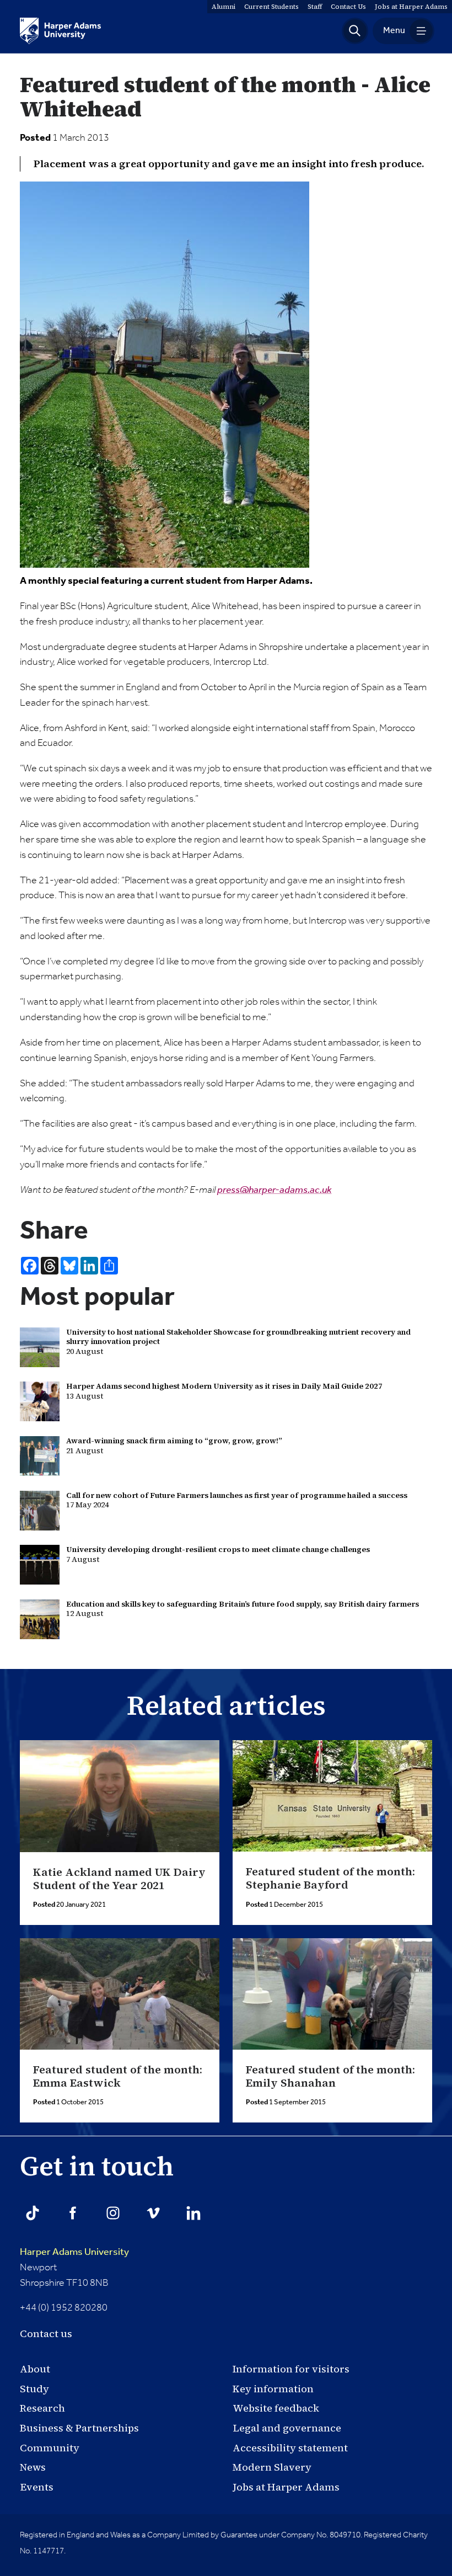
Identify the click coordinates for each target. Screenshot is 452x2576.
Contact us (46, 2334)
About (35, 2369)
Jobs (411, 7)
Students (271, 7)
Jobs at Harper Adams (286, 2487)
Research (42, 2408)
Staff (315, 7)
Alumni (224, 7)
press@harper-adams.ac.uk (274, 1190)
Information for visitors (291, 2369)
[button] (355, 31)
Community (50, 2448)
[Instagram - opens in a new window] (113, 2213)
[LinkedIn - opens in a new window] (193, 2213)
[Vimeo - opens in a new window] (153, 2213)
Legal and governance (287, 2428)
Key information (273, 2389)
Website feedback (276, 2408)
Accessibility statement (290, 2448)
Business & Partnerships (79, 2428)
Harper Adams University (74, 2252)
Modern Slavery (272, 2467)
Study (34, 2389)
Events (37, 2487)
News (33, 2467)
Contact (348, 7)
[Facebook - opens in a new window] (73, 2213)
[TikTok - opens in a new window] (33, 2213)
